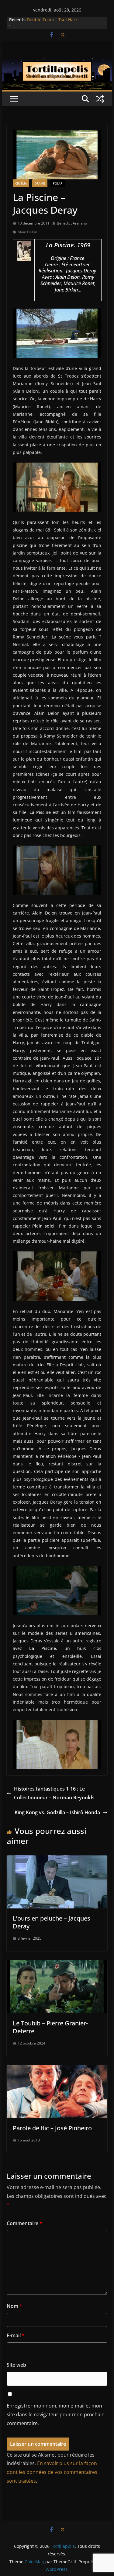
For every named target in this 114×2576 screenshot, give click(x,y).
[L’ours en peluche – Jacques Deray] (57, 1860)
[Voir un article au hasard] (100, 99)
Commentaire (24, 2223)
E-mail (16, 2335)
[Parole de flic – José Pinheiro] (57, 2069)
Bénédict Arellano (72, 223)
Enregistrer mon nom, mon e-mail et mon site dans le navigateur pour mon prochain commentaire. (56, 2414)
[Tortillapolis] (57, 63)
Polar (58, 183)
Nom (14, 2306)
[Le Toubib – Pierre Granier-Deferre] (57, 1964)
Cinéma (21, 183)
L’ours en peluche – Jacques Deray (52, 1922)
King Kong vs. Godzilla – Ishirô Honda (57, 1812)
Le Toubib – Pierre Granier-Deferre (50, 2027)
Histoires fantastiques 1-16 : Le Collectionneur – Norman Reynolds (54, 1793)
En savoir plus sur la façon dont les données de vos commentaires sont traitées (52, 2472)
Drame (40, 183)
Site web (16, 2365)
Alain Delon (27, 232)
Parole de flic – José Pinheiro (52, 2128)
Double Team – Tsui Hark (52, 20)
